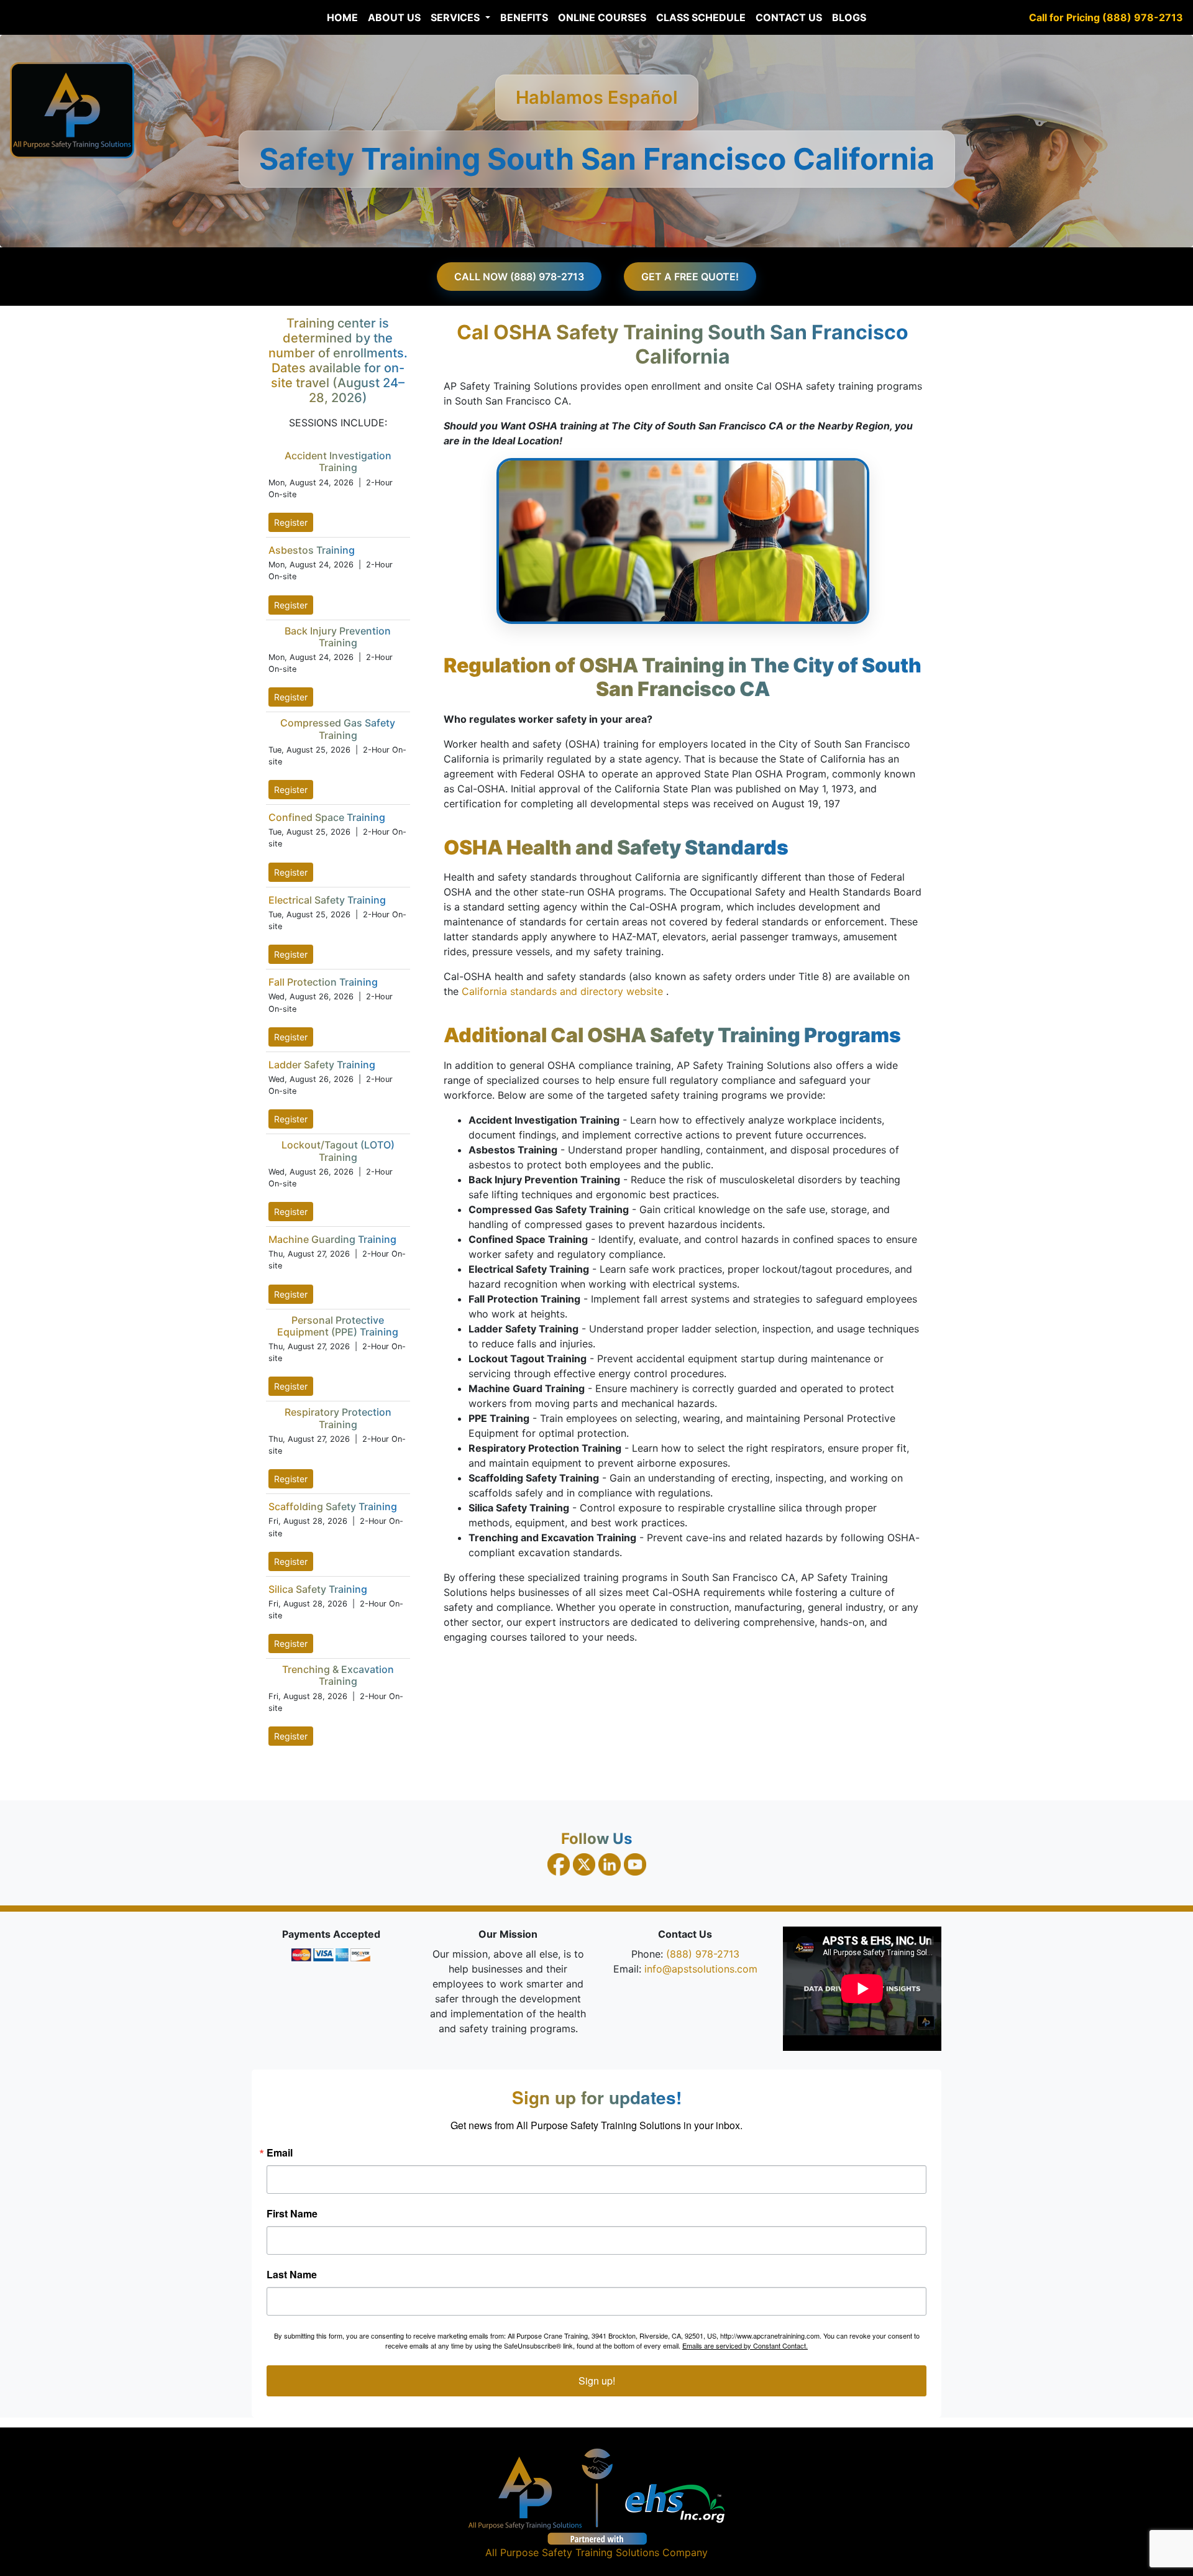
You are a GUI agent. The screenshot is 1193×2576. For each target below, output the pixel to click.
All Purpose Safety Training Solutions (572, 2552)
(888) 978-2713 (703, 1954)
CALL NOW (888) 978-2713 (519, 277)
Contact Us (789, 17)
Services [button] (456, 17)
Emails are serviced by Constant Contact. (745, 2345)
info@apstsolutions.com (701, 1969)
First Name (292, 2214)
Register (291, 522)
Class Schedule (701, 17)
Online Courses (602, 17)
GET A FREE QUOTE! (690, 277)
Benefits (524, 17)
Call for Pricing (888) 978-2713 (1106, 17)
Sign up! (597, 2381)
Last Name (292, 2275)
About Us (394, 17)
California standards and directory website (564, 991)
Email (280, 2153)
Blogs (849, 17)
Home (342, 17)
